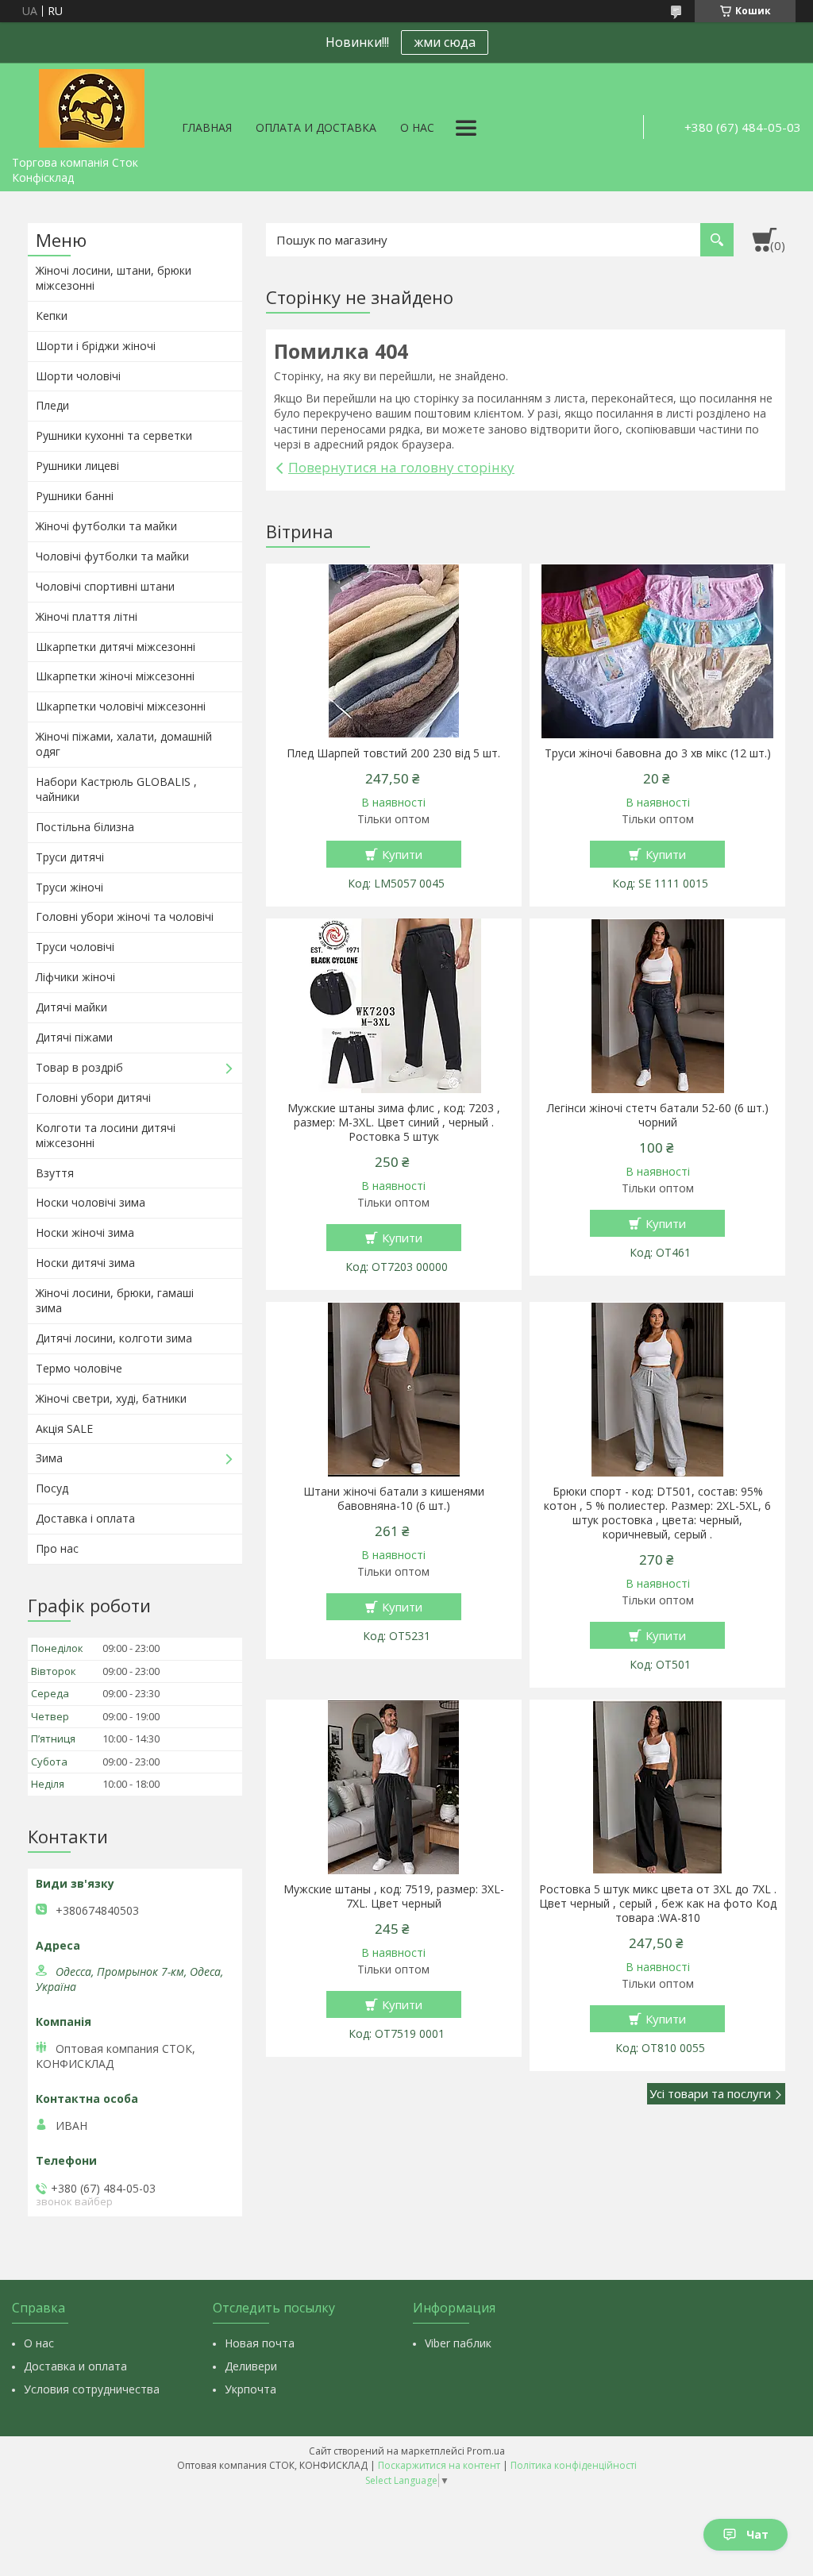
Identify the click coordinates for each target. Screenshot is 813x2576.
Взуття (55, 1173)
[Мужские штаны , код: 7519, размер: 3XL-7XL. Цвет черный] (393, 1787)
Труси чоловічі (75, 947)
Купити (402, 854)
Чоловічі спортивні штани (105, 586)
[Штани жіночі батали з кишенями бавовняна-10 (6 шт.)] (393, 1389)
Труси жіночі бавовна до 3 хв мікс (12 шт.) (658, 753)
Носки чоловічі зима (91, 1202)
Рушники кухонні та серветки (114, 435)
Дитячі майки (71, 1007)
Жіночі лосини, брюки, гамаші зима (115, 1300)
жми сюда (445, 42)
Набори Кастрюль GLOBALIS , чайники (116, 789)
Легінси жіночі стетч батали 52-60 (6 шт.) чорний (658, 1115)
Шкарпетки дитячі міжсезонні (116, 647)
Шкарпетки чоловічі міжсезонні (121, 706)
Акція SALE (64, 1429)
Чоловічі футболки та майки (112, 556)
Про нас (57, 1548)
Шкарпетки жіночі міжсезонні (115, 676)
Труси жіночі (69, 887)
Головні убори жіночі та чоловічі (125, 916)
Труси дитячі (70, 857)
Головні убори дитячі (93, 1097)
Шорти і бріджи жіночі (96, 346)
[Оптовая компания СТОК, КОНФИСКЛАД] (91, 106)
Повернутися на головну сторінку (401, 467)
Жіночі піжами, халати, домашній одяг (124, 744)
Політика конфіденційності (574, 2465)
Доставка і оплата (85, 1518)
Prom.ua (486, 2451)
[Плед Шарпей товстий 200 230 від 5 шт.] (393, 651)
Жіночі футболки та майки (106, 526)
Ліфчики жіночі (75, 977)
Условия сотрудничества (92, 2389)
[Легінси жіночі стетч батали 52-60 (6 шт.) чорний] (657, 1006)
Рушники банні (75, 496)
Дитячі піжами (74, 1037)
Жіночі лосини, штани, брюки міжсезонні (114, 278)
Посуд (52, 1488)
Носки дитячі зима (85, 1263)
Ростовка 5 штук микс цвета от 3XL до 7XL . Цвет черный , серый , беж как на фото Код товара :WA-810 (658, 1904)
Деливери (251, 2366)
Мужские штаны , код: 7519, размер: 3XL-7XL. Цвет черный (394, 1896)
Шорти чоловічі (78, 376)
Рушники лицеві (77, 466)
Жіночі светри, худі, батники (111, 1398)
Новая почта (260, 2343)
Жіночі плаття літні (87, 616)
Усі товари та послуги (710, 2093)
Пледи (52, 405)
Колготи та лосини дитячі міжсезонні (106, 1135)
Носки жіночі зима (85, 1232)
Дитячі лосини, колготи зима (114, 1338)
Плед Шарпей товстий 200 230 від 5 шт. (393, 753)
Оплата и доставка (316, 127)
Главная (207, 127)
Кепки (52, 316)
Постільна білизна (85, 827)
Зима (49, 1458)
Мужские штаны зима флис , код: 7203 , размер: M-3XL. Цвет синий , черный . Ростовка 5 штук (394, 1122)
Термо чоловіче (79, 1368)
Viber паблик (458, 2343)
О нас (417, 127)
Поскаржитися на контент (439, 2465)
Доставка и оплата (75, 2366)
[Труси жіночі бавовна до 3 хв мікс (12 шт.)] (657, 651)
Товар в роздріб (79, 1067)
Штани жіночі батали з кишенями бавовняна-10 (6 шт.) (394, 1499)
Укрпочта (250, 2389)
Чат (757, 2534)
